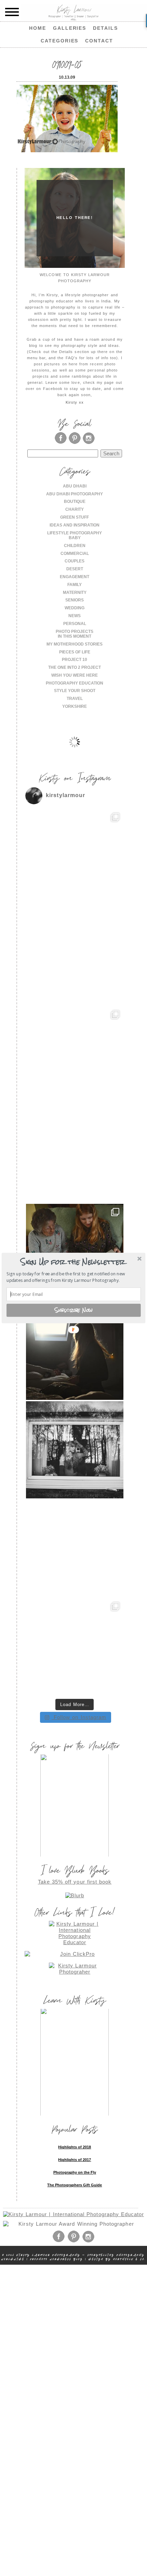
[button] (73, 1262)
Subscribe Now (74, 1310)
